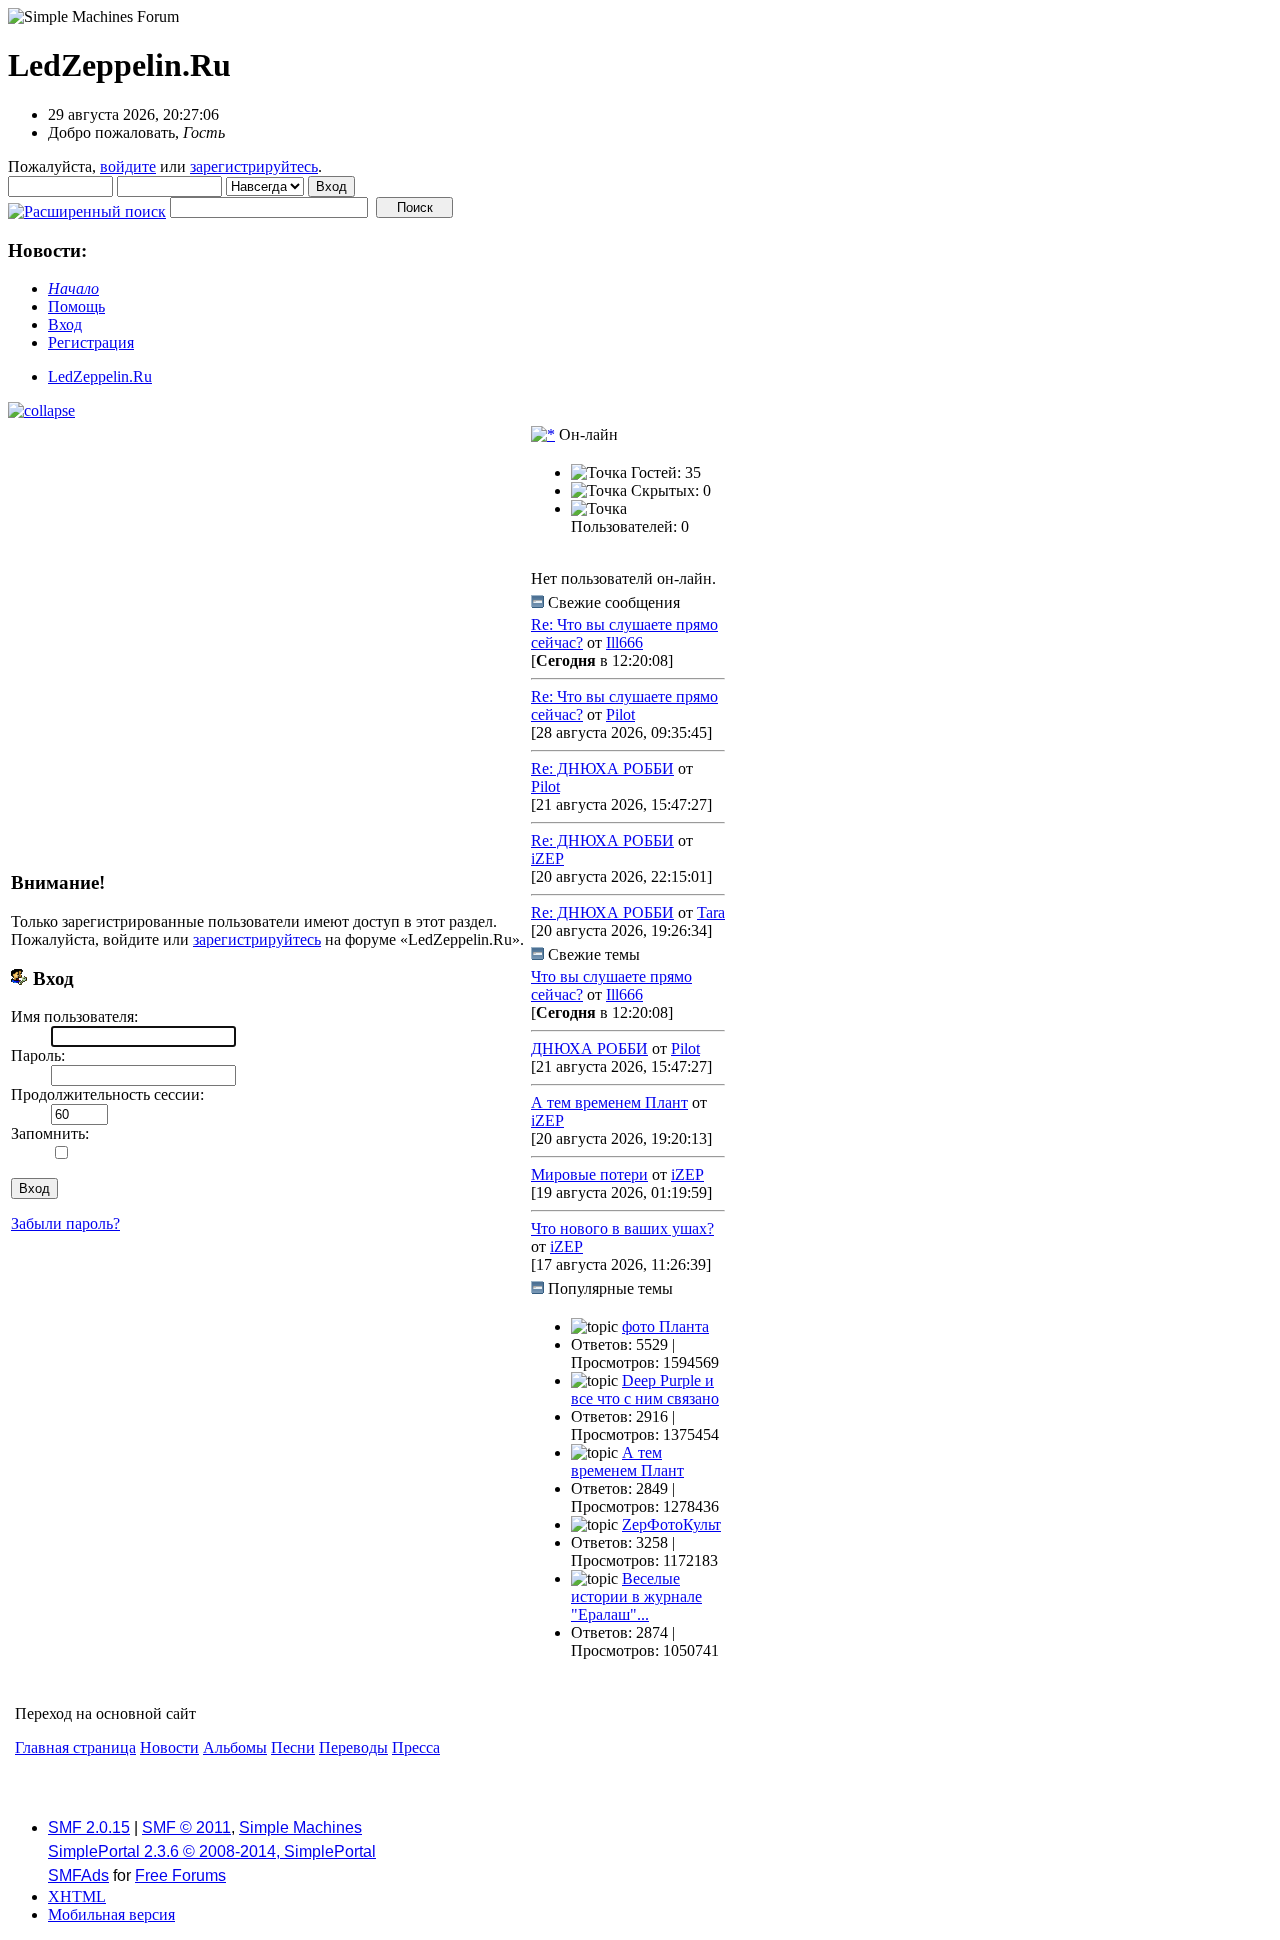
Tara (711, 912)
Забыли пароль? (65, 1223)
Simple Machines (300, 1827)
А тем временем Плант (609, 1102)
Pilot (620, 714)
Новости (169, 1747)
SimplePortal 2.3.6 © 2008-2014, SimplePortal (212, 1851)
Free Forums (180, 1875)
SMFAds (78, 1875)
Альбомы (235, 1747)
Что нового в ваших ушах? (622, 1228)
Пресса (416, 1747)
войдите (128, 166)
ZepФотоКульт (671, 1524)
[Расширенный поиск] (87, 206)
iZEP (547, 858)
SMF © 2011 (186, 1827)
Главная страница (75, 1747)
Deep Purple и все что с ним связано (645, 1389)
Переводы (353, 1747)
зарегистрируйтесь (254, 166)
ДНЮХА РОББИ (589, 1048)
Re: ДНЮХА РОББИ (602, 768)
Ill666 (624, 642)
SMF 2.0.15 (89, 1827)
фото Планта (665, 1326)
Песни (293, 1747)
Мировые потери (589, 1174)
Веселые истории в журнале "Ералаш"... (636, 1596)
